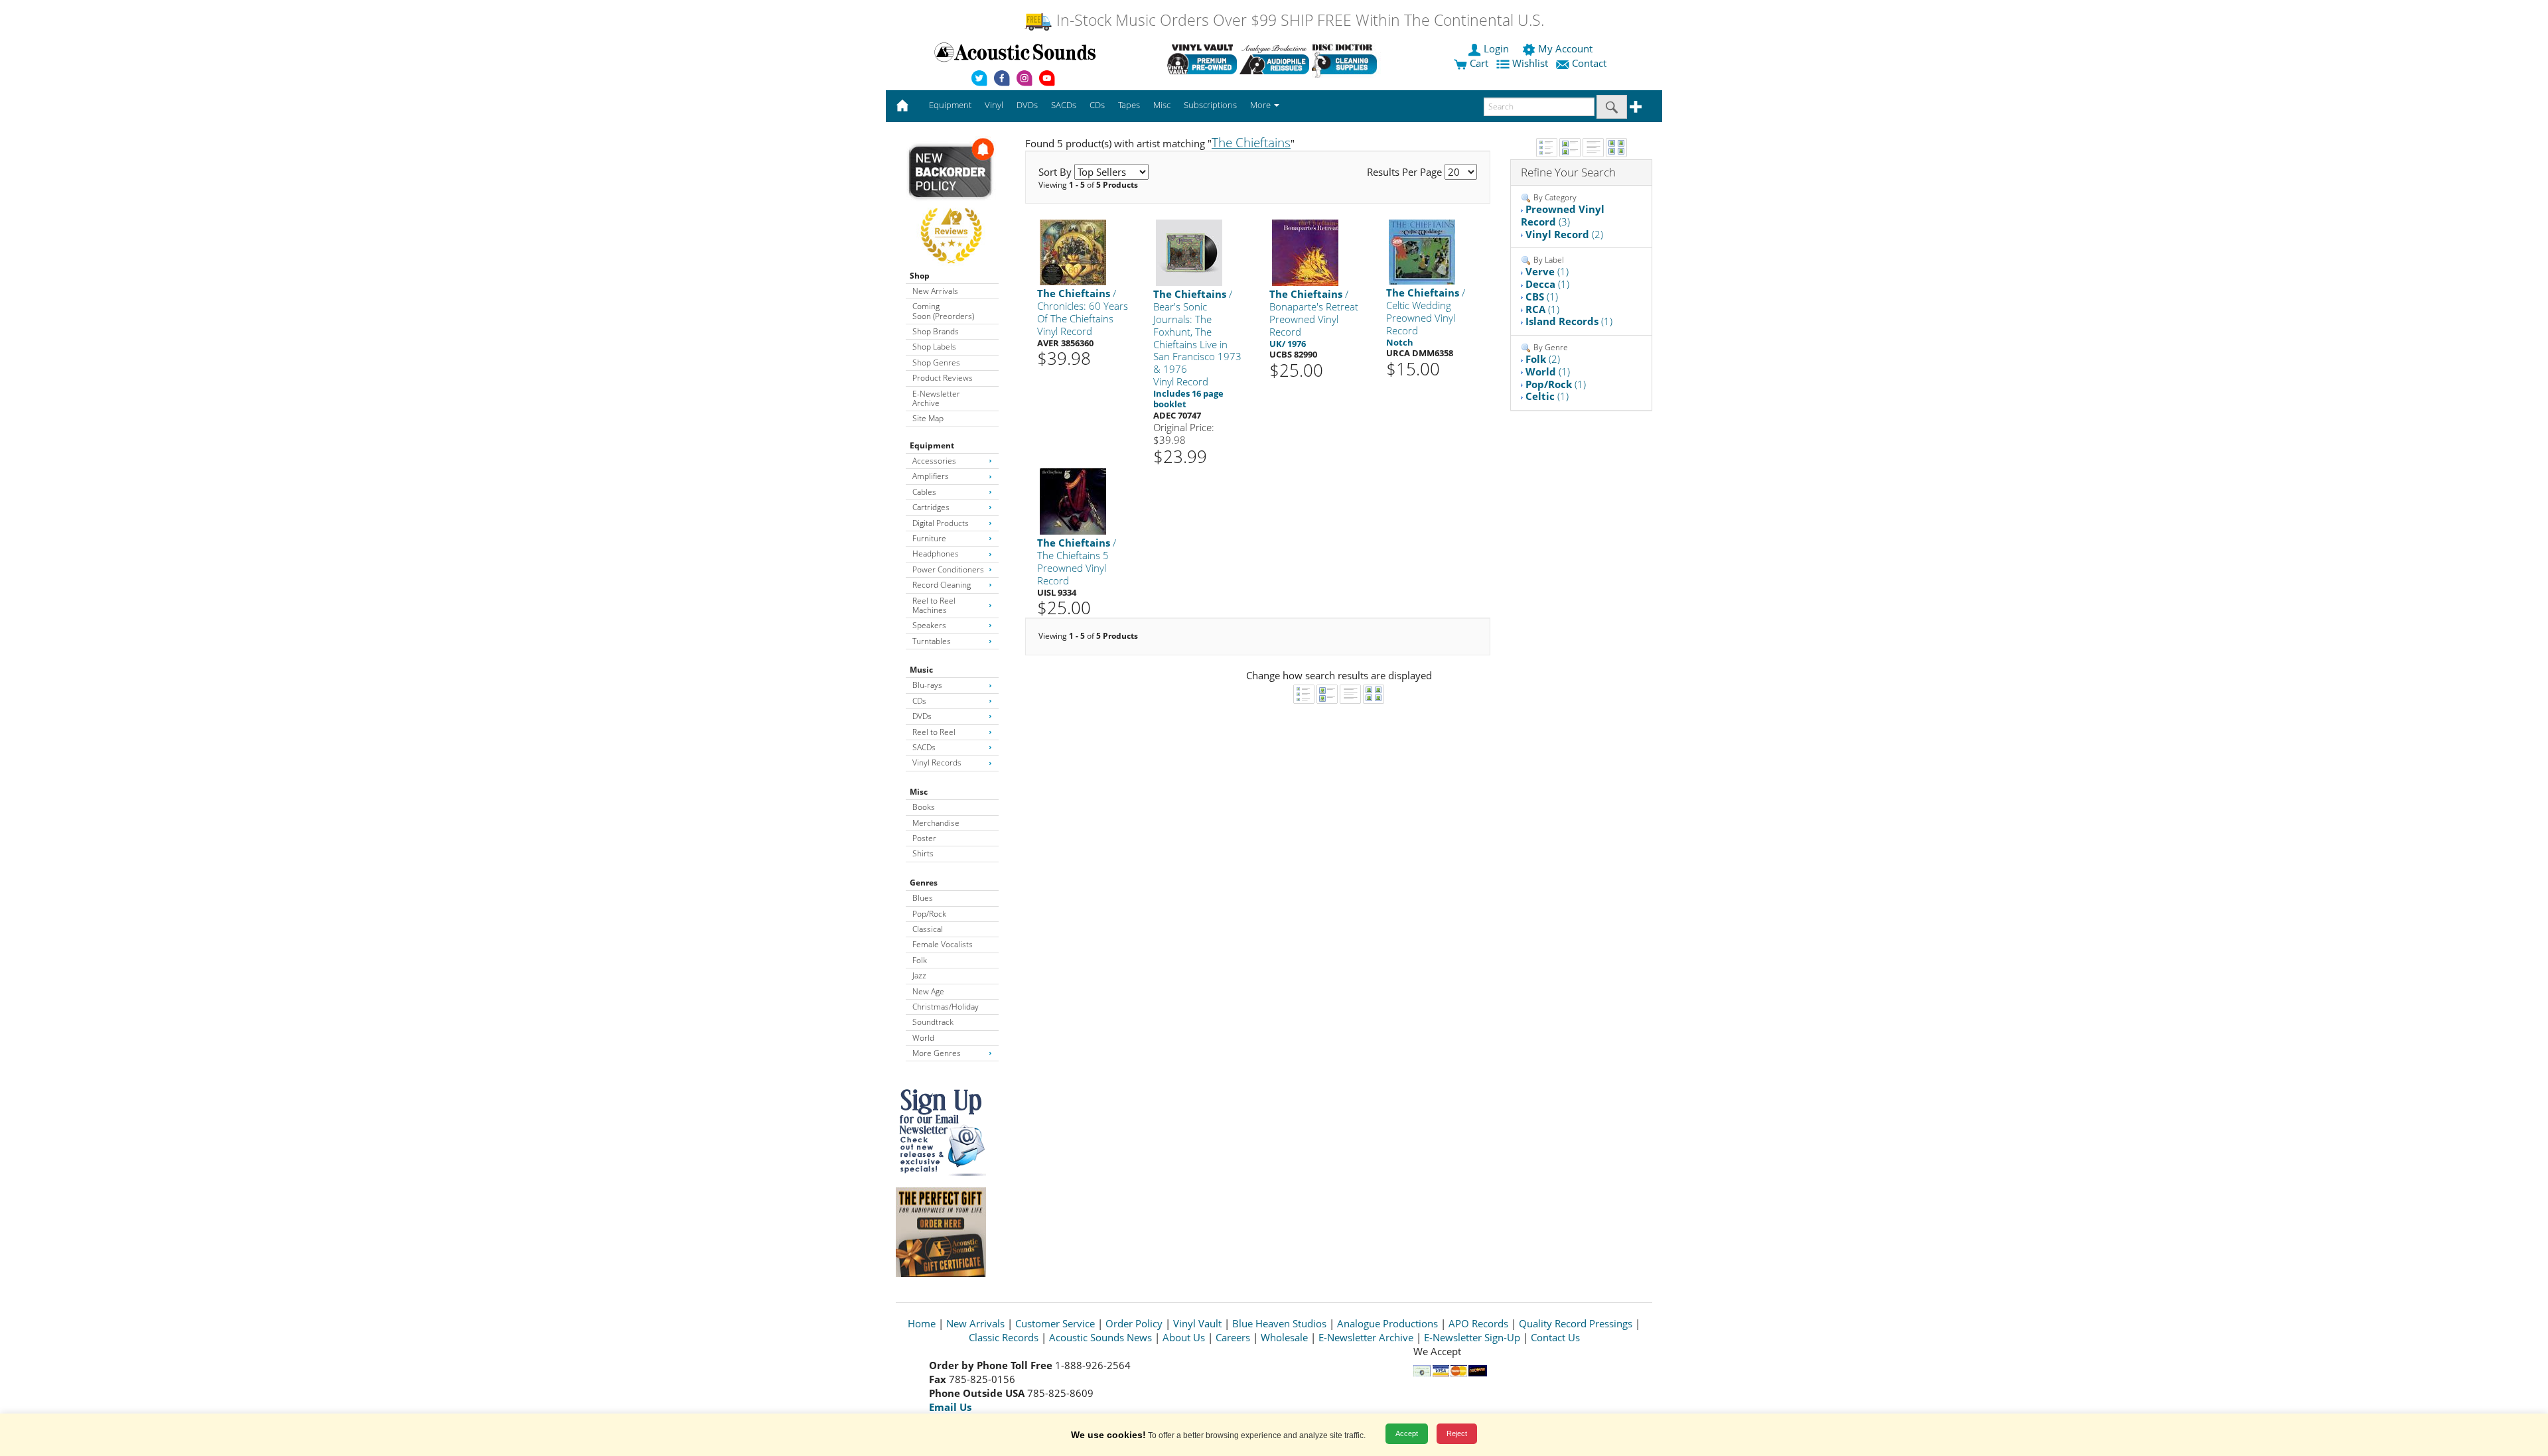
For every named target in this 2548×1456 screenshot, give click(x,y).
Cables (924, 492)
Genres (924, 883)
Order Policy (1134, 1323)
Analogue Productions (1387, 1323)
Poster (924, 838)
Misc (919, 792)
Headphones (936, 554)
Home (922, 1323)
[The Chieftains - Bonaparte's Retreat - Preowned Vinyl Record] (1305, 252)
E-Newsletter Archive (936, 398)
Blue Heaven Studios (1279, 1323)
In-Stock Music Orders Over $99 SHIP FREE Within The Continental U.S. (1298, 20)
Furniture (929, 538)
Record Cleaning (942, 585)
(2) (1564, 234)
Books (924, 807)
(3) (1563, 215)
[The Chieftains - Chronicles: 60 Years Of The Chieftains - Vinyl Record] (1073, 252)
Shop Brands (936, 331)
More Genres (937, 1053)
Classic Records (1004, 1337)
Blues (923, 898)
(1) (1547, 271)
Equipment (932, 445)
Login (1496, 48)
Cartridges (931, 507)
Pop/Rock (929, 914)
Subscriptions (1210, 105)
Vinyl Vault (1197, 1323)
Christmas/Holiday (946, 1007)
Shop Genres (936, 363)
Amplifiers (931, 476)
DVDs (922, 716)
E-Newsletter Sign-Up (1472, 1337)
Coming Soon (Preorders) (943, 311)
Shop (920, 276)
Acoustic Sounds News (1100, 1337)
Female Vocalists (943, 944)
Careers (1233, 1337)
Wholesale (1284, 1337)
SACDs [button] (1064, 105)
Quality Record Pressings (1576, 1323)
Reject (1457, 1433)
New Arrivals (935, 291)
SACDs (924, 747)
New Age (928, 991)
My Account (1565, 48)
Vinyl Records (937, 762)
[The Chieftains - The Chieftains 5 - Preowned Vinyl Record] (1073, 501)
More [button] (1261, 105)
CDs (919, 701)
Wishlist (1530, 63)
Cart (1478, 63)
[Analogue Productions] (1274, 59)
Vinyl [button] (994, 105)
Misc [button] (1162, 105)
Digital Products (941, 523)
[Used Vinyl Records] (1202, 59)
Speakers (929, 625)
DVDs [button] (1027, 105)
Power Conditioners (948, 569)
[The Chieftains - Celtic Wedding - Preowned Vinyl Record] (1422, 252)
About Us (1184, 1337)
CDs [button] (1097, 105)
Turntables (932, 641)
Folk (920, 960)
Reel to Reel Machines (934, 605)
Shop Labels (934, 347)
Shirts (923, 853)
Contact (1589, 63)
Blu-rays (927, 685)
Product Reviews (943, 378)
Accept (1407, 1433)
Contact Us (1555, 1337)
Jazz (919, 975)
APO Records (1478, 1323)
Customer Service (1055, 1323)
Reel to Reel (934, 732)
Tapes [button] (1129, 105)
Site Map (928, 418)
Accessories (934, 461)
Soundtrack (933, 1022)
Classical (928, 929)
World (923, 1038)
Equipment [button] (950, 105)
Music (921, 670)
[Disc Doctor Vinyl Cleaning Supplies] (1347, 59)
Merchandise (936, 823)
